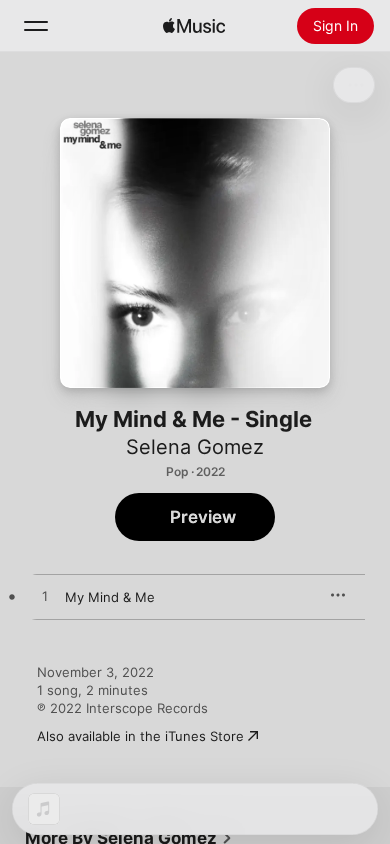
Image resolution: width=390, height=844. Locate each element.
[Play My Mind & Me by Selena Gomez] (45, 597)
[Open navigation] (36, 26)
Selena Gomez (195, 447)
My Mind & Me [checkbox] (110, 597)
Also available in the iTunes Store (140, 736)
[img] (194, 26)
